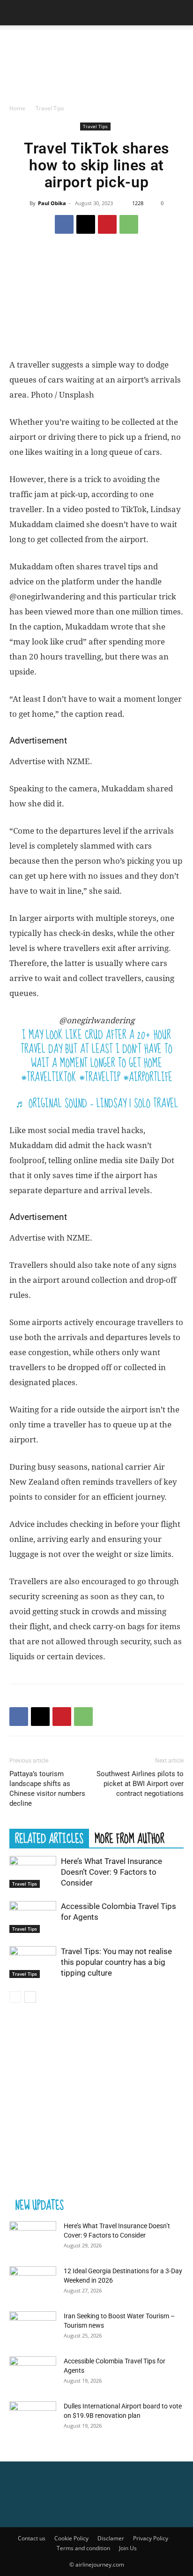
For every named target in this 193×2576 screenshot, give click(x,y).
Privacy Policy (151, 2538)
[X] (86, 224)
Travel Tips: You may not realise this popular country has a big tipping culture (116, 1962)
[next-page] (30, 1997)
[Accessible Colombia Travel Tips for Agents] (33, 1917)
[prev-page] (15, 1997)
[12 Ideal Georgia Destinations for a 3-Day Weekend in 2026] (33, 2283)
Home (17, 108)
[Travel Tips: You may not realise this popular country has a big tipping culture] (33, 1962)
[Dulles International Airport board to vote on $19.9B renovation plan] (33, 2418)
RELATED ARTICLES (49, 1838)
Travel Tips (50, 108)
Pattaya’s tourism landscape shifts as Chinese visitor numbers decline (47, 1789)
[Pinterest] (107, 224)
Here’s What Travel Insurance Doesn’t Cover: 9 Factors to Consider (111, 1872)
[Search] (180, 13)
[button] (16, 13)
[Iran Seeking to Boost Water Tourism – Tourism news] (33, 2328)
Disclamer (111, 2538)
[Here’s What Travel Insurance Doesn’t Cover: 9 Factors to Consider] (33, 1872)
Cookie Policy (71, 2538)
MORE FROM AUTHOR (130, 1838)
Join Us (128, 2548)
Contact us (32, 2538)
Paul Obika (52, 203)
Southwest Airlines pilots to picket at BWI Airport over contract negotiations (140, 1784)
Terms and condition (83, 2548)
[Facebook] (64, 224)
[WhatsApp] (129, 224)
